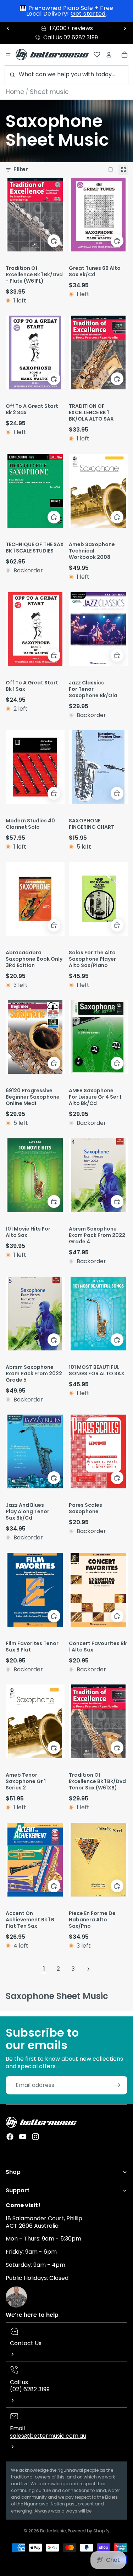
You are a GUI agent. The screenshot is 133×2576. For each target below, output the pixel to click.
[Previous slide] (8, 28)
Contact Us (26, 2343)
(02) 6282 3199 (30, 2389)
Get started (88, 14)
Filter (21, 170)
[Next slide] (125, 28)
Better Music (53, 2531)
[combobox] (66, 75)
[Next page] (88, 1969)
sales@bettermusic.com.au (48, 2436)
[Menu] (8, 55)
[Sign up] (118, 2085)
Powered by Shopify (89, 2531)
